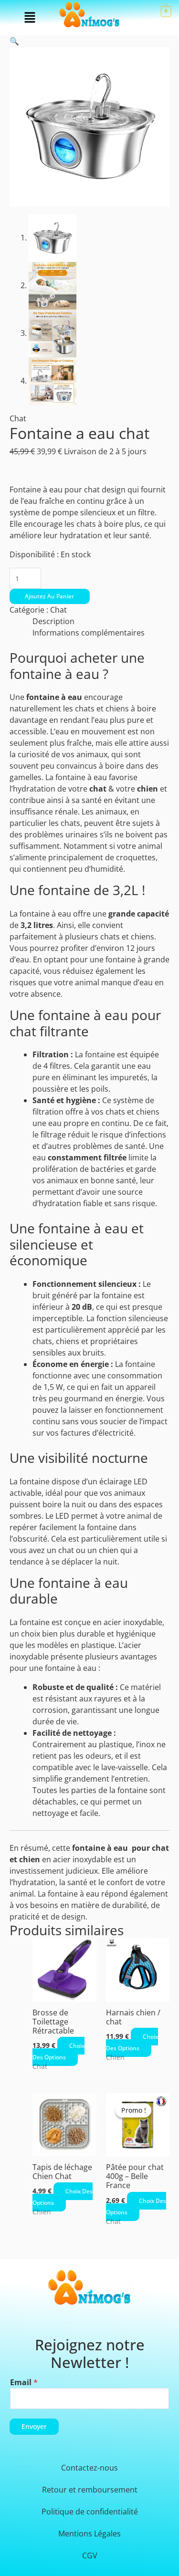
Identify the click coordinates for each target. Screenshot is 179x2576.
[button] (30, 18)
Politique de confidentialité (90, 2512)
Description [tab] (53, 621)
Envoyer (34, 2426)
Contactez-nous (89, 2468)
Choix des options (58, 2051)
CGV (90, 2555)
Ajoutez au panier (49, 596)
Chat (18, 418)
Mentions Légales (89, 2534)
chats (85, 709)
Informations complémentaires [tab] (89, 633)
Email (24, 2382)
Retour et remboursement (90, 2490)
